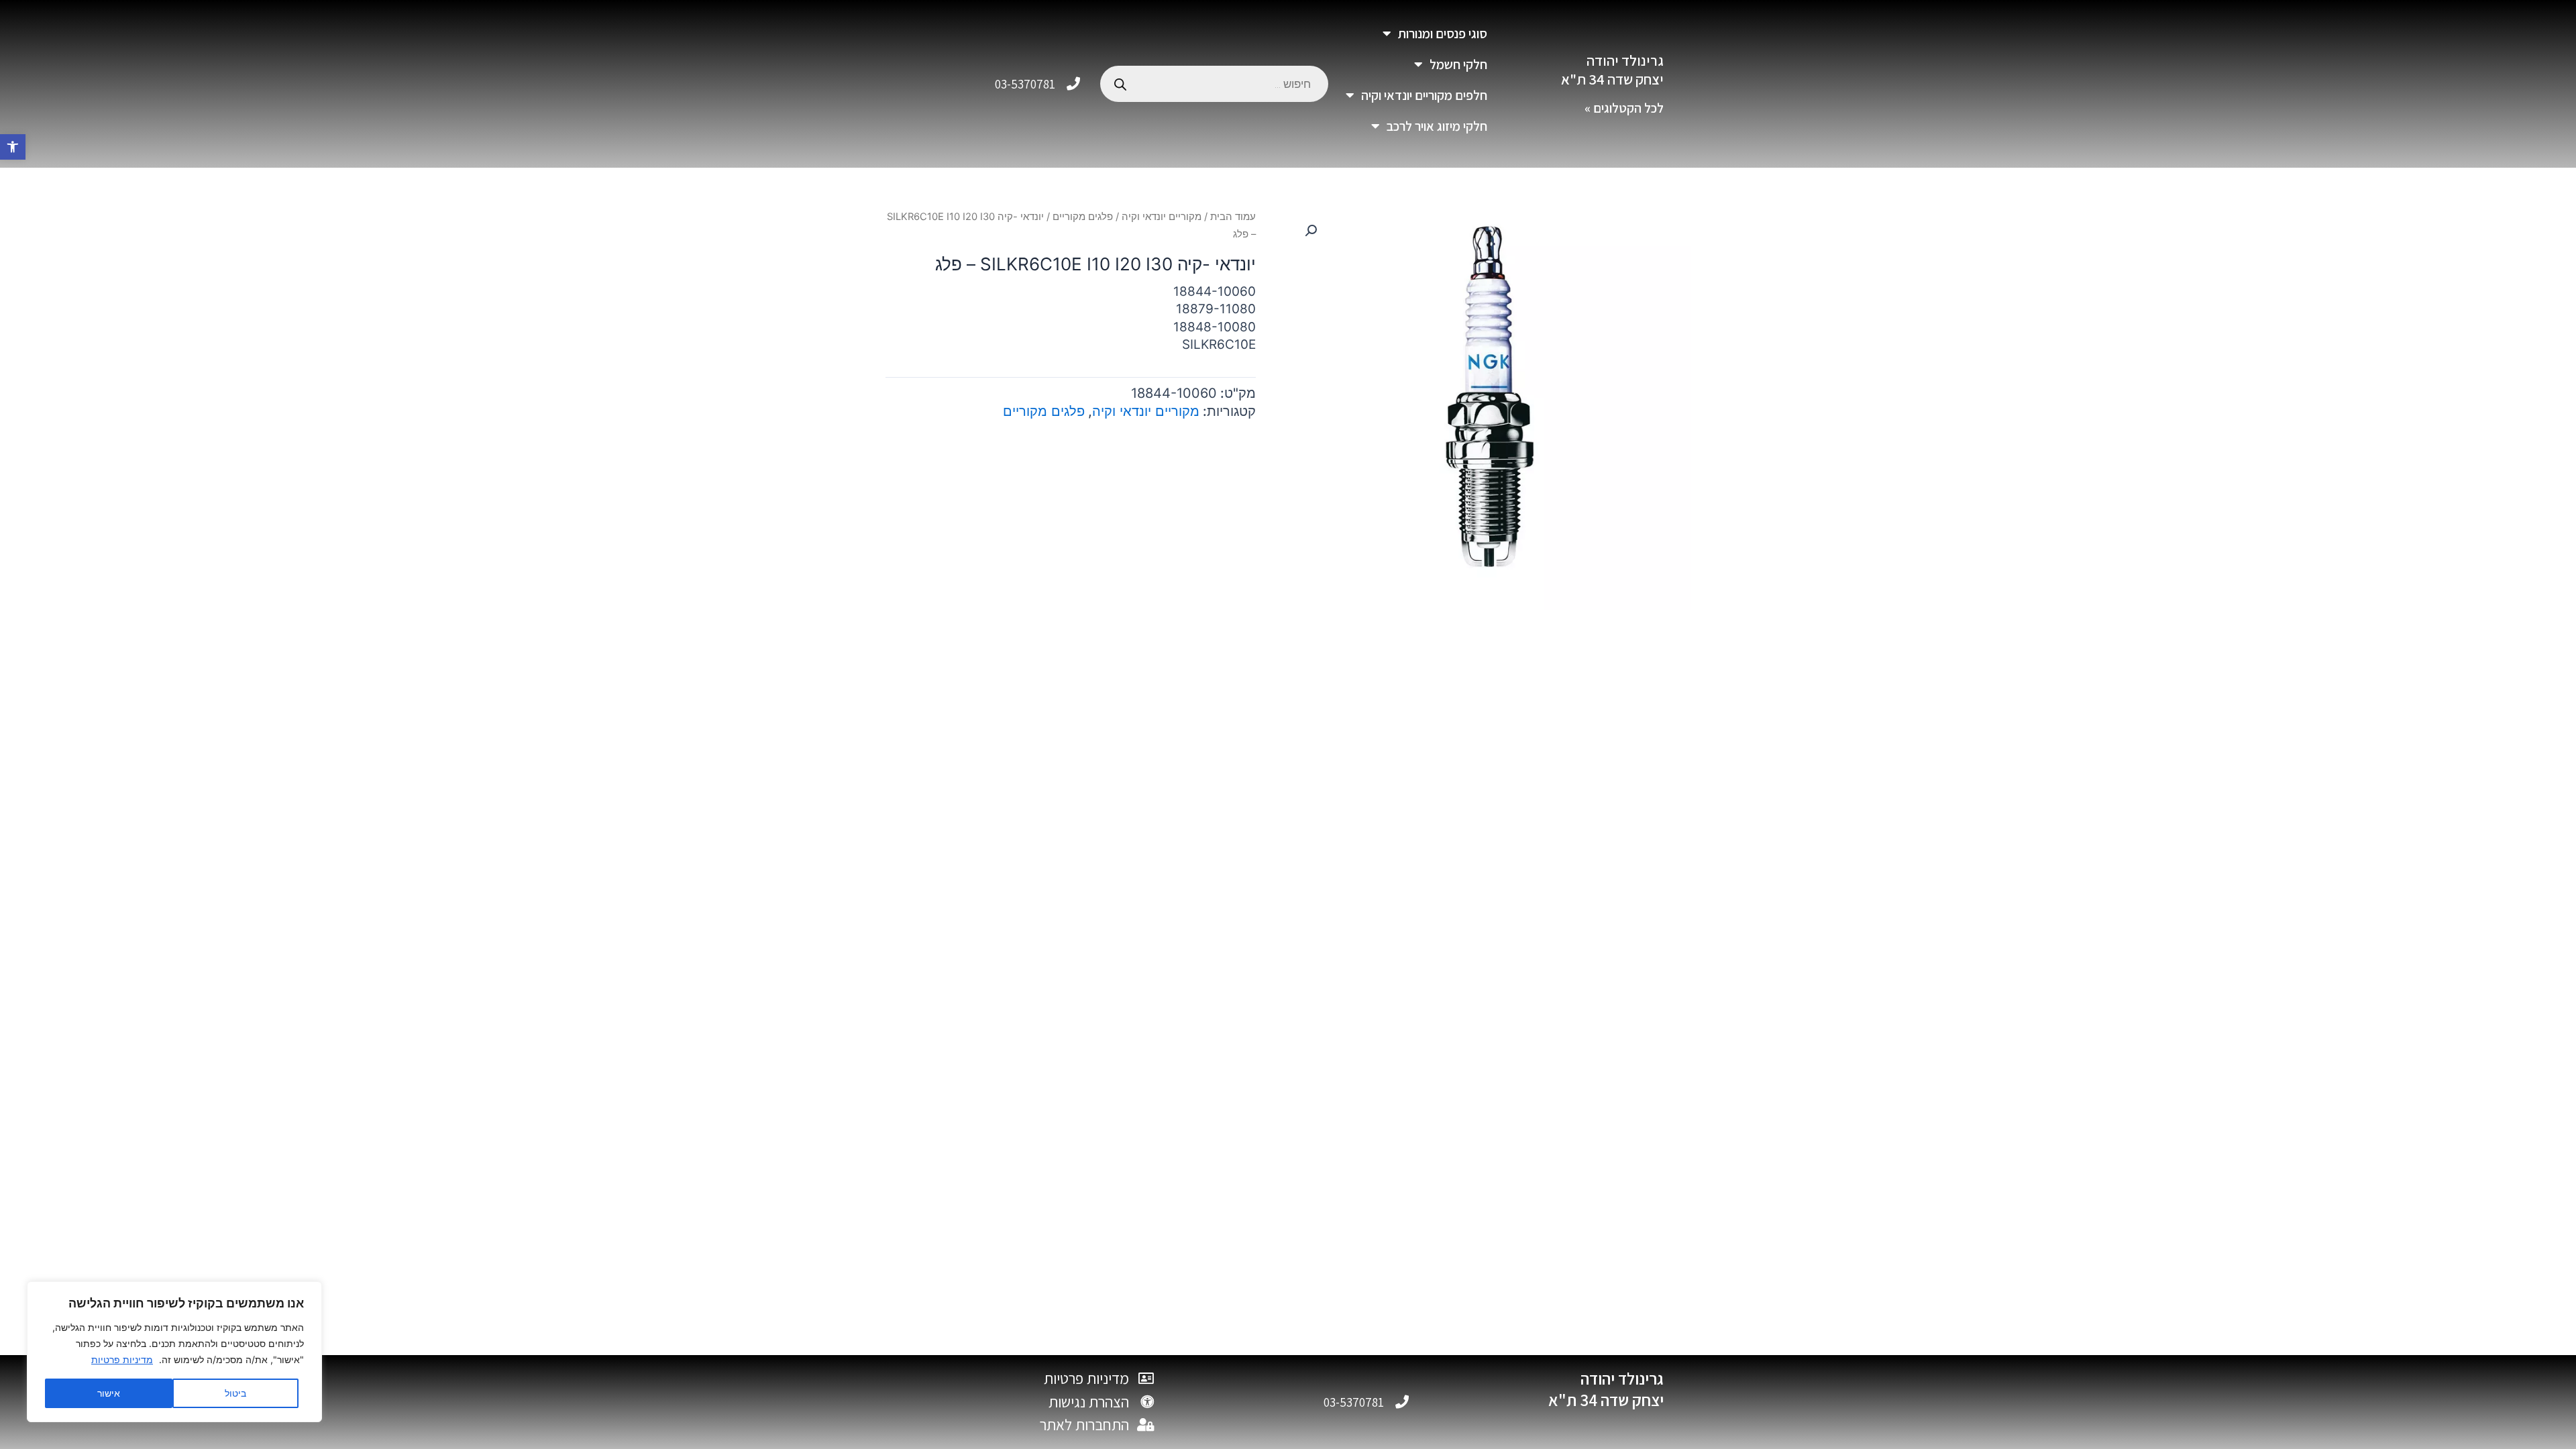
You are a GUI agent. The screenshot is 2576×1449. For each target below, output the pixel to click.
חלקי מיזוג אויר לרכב (1437, 126)
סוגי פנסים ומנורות (1443, 34)
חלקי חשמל (1458, 64)
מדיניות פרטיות (122, 1359)
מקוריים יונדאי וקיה (1162, 217)
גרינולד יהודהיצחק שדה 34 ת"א (1612, 70)
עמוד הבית (1233, 217)
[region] (174, 1352)
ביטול (235, 1393)
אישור (109, 1393)
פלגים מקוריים (1083, 217)
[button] (13, 147)
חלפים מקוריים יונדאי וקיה (1424, 95)
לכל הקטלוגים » (1624, 108)
